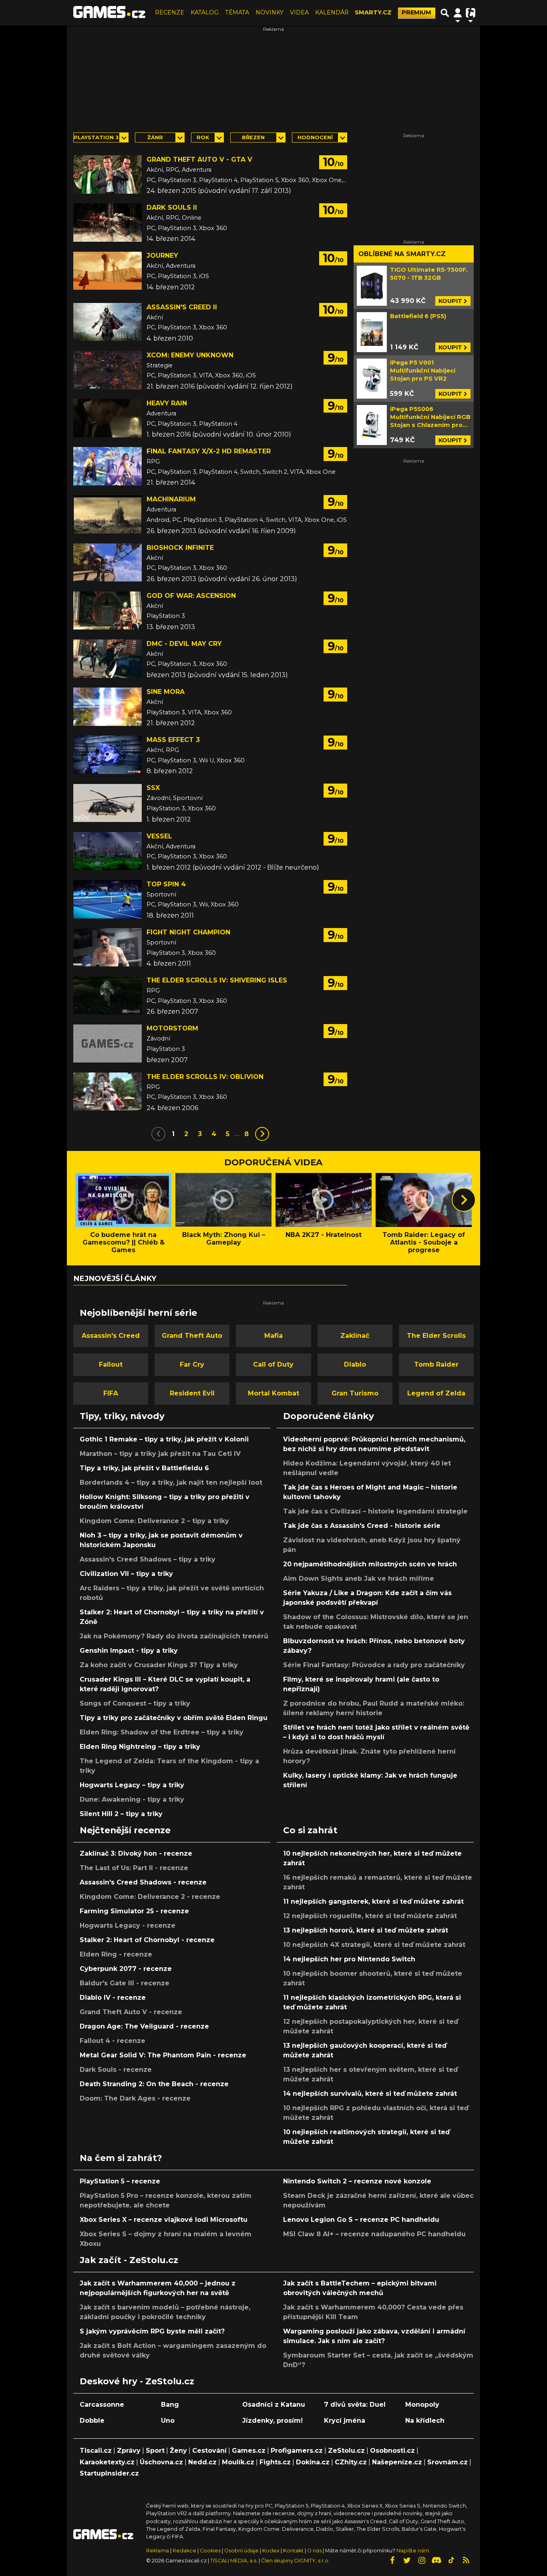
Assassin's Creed (111, 1336)
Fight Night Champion (188, 932)
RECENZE (170, 12)
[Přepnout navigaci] (458, 13)
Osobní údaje (241, 2551)
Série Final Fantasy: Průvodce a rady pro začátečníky (374, 1665)
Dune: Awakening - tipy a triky (132, 1799)
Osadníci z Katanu (274, 2405)
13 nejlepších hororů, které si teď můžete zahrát (366, 1930)
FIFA (111, 1393)
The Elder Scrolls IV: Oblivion (205, 1077)
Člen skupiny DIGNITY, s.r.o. (295, 2561)
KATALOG (205, 12)
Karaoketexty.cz (107, 2462)
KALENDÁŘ (332, 12)
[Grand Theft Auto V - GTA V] (108, 174)
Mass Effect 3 (173, 740)
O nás (315, 2551)
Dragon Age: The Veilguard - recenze (144, 2026)
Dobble (92, 2421)
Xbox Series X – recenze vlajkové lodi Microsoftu (164, 2220)
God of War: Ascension (191, 596)
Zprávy (129, 2451)
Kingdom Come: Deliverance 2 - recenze (150, 1897)
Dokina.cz (313, 2462)
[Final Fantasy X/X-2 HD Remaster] (108, 466)
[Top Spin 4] (108, 899)
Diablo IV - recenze (113, 1998)
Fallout (111, 1364)
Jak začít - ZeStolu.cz (129, 2260)
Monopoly (422, 2405)
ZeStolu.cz (346, 2451)
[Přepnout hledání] (445, 13)
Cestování (209, 2451)
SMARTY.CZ (373, 12)
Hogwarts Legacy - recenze (128, 1925)
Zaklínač (355, 1336)
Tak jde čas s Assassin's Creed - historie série (362, 1526)
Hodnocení (315, 137)
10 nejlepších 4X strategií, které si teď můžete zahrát (374, 1945)
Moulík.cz (238, 2462)
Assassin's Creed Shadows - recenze (143, 1882)
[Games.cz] (109, 13)
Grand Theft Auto (192, 1336)
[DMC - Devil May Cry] (108, 659)
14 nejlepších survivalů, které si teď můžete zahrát (370, 2094)
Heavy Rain (167, 403)
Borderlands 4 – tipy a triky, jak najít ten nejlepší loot (171, 1482)
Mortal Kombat (273, 1393)
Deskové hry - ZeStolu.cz (137, 2381)
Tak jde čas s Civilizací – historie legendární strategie (375, 1511)
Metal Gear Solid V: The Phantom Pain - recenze (163, 2055)
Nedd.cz (202, 2462)
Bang (170, 2405)
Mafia (273, 1336)
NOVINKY (269, 12)
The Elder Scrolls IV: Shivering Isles (217, 980)
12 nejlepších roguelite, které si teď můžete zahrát (370, 1916)
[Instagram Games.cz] (422, 2560)
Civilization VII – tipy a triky (126, 1574)
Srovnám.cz (447, 2462)
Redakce (184, 2551)
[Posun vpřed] (464, 1200)
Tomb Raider (436, 1364)
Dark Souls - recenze (116, 2070)
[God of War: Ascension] (108, 611)
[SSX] (108, 803)
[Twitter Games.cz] (407, 2560)
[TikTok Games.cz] (451, 2560)
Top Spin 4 (166, 884)
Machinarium (171, 499)
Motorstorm (172, 1028)
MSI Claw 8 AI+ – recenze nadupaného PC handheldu (374, 2234)
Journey (162, 256)
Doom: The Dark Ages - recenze (135, 2098)
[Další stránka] (262, 1134)
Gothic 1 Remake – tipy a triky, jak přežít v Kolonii (164, 1439)
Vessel (159, 836)
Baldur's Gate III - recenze (125, 1983)
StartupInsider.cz (109, 2473)
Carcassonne (102, 2405)
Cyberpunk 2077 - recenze (126, 1969)
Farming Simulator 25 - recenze (134, 1911)
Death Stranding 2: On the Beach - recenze (154, 2084)
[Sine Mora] (108, 707)
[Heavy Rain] (108, 418)
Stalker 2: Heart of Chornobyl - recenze (147, 1940)
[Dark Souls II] (108, 223)
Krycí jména (345, 2421)
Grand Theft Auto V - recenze (131, 2012)
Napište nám (413, 2551)
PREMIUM (416, 12)
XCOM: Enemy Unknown (190, 355)
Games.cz (249, 2451)
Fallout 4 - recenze (113, 2041)
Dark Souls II (172, 207)
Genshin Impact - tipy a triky (129, 1651)
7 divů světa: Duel (355, 2405)
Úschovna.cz (161, 2462)
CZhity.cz (351, 2462)
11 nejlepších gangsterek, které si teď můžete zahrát (373, 1901)
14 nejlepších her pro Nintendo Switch (349, 1959)
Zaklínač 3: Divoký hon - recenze (136, 1853)
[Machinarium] (108, 514)
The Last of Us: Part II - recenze (134, 1868)
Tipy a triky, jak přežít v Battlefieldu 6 (144, 1468)
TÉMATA (237, 12)
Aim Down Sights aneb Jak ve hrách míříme (359, 1579)
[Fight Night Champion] (108, 947)
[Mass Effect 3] (108, 755)
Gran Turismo (355, 1393)
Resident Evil (192, 1393)
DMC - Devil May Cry (184, 644)
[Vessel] (108, 851)
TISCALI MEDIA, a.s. (234, 2561)
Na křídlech (425, 2421)
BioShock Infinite (180, 548)
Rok (203, 137)
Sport (155, 2451)
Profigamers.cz (297, 2451)
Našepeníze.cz (397, 2462)
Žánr (155, 137)
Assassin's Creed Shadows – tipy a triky (148, 1559)
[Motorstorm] (108, 1043)
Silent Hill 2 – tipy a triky (121, 1814)
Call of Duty (273, 1364)
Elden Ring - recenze (116, 1954)
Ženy (178, 2451)
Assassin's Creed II (182, 307)
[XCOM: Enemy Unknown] (108, 370)
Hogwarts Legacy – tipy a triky (132, 1785)
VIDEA (299, 12)
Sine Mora (166, 692)
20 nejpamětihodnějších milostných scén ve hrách (370, 1564)
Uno (168, 2421)
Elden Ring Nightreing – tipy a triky (140, 1747)
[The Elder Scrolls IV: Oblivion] (108, 1092)
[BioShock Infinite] (108, 563)
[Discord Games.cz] (436, 2560)
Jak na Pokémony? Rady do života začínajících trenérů (174, 1636)
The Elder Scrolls (436, 1336)
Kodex (271, 2551)
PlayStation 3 (96, 137)
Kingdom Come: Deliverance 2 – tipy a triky (154, 1521)
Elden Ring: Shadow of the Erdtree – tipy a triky (162, 1732)
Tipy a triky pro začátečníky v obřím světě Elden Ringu (174, 1718)
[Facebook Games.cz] (392, 2560)
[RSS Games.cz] (466, 2560)
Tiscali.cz (96, 2451)
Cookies (210, 2551)
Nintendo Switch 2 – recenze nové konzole (357, 2181)
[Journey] (108, 271)
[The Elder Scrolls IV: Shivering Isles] (108, 995)
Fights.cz (275, 2462)
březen (253, 137)
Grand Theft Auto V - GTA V (199, 159)
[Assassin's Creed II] (108, 322)
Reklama (158, 2551)
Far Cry (192, 1364)
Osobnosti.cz (392, 2451)
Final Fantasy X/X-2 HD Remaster (209, 451)
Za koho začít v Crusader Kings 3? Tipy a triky (159, 1665)
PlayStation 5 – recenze (120, 2181)
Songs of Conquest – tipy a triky (135, 1703)
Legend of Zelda (436, 1393)
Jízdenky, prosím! (272, 2421)
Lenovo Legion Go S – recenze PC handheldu (361, 2220)
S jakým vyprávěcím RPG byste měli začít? (152, 2331)
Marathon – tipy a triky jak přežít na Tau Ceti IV (160, 1454)
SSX (153, 788)
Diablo (355, 1364)
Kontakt (294, 2551)
